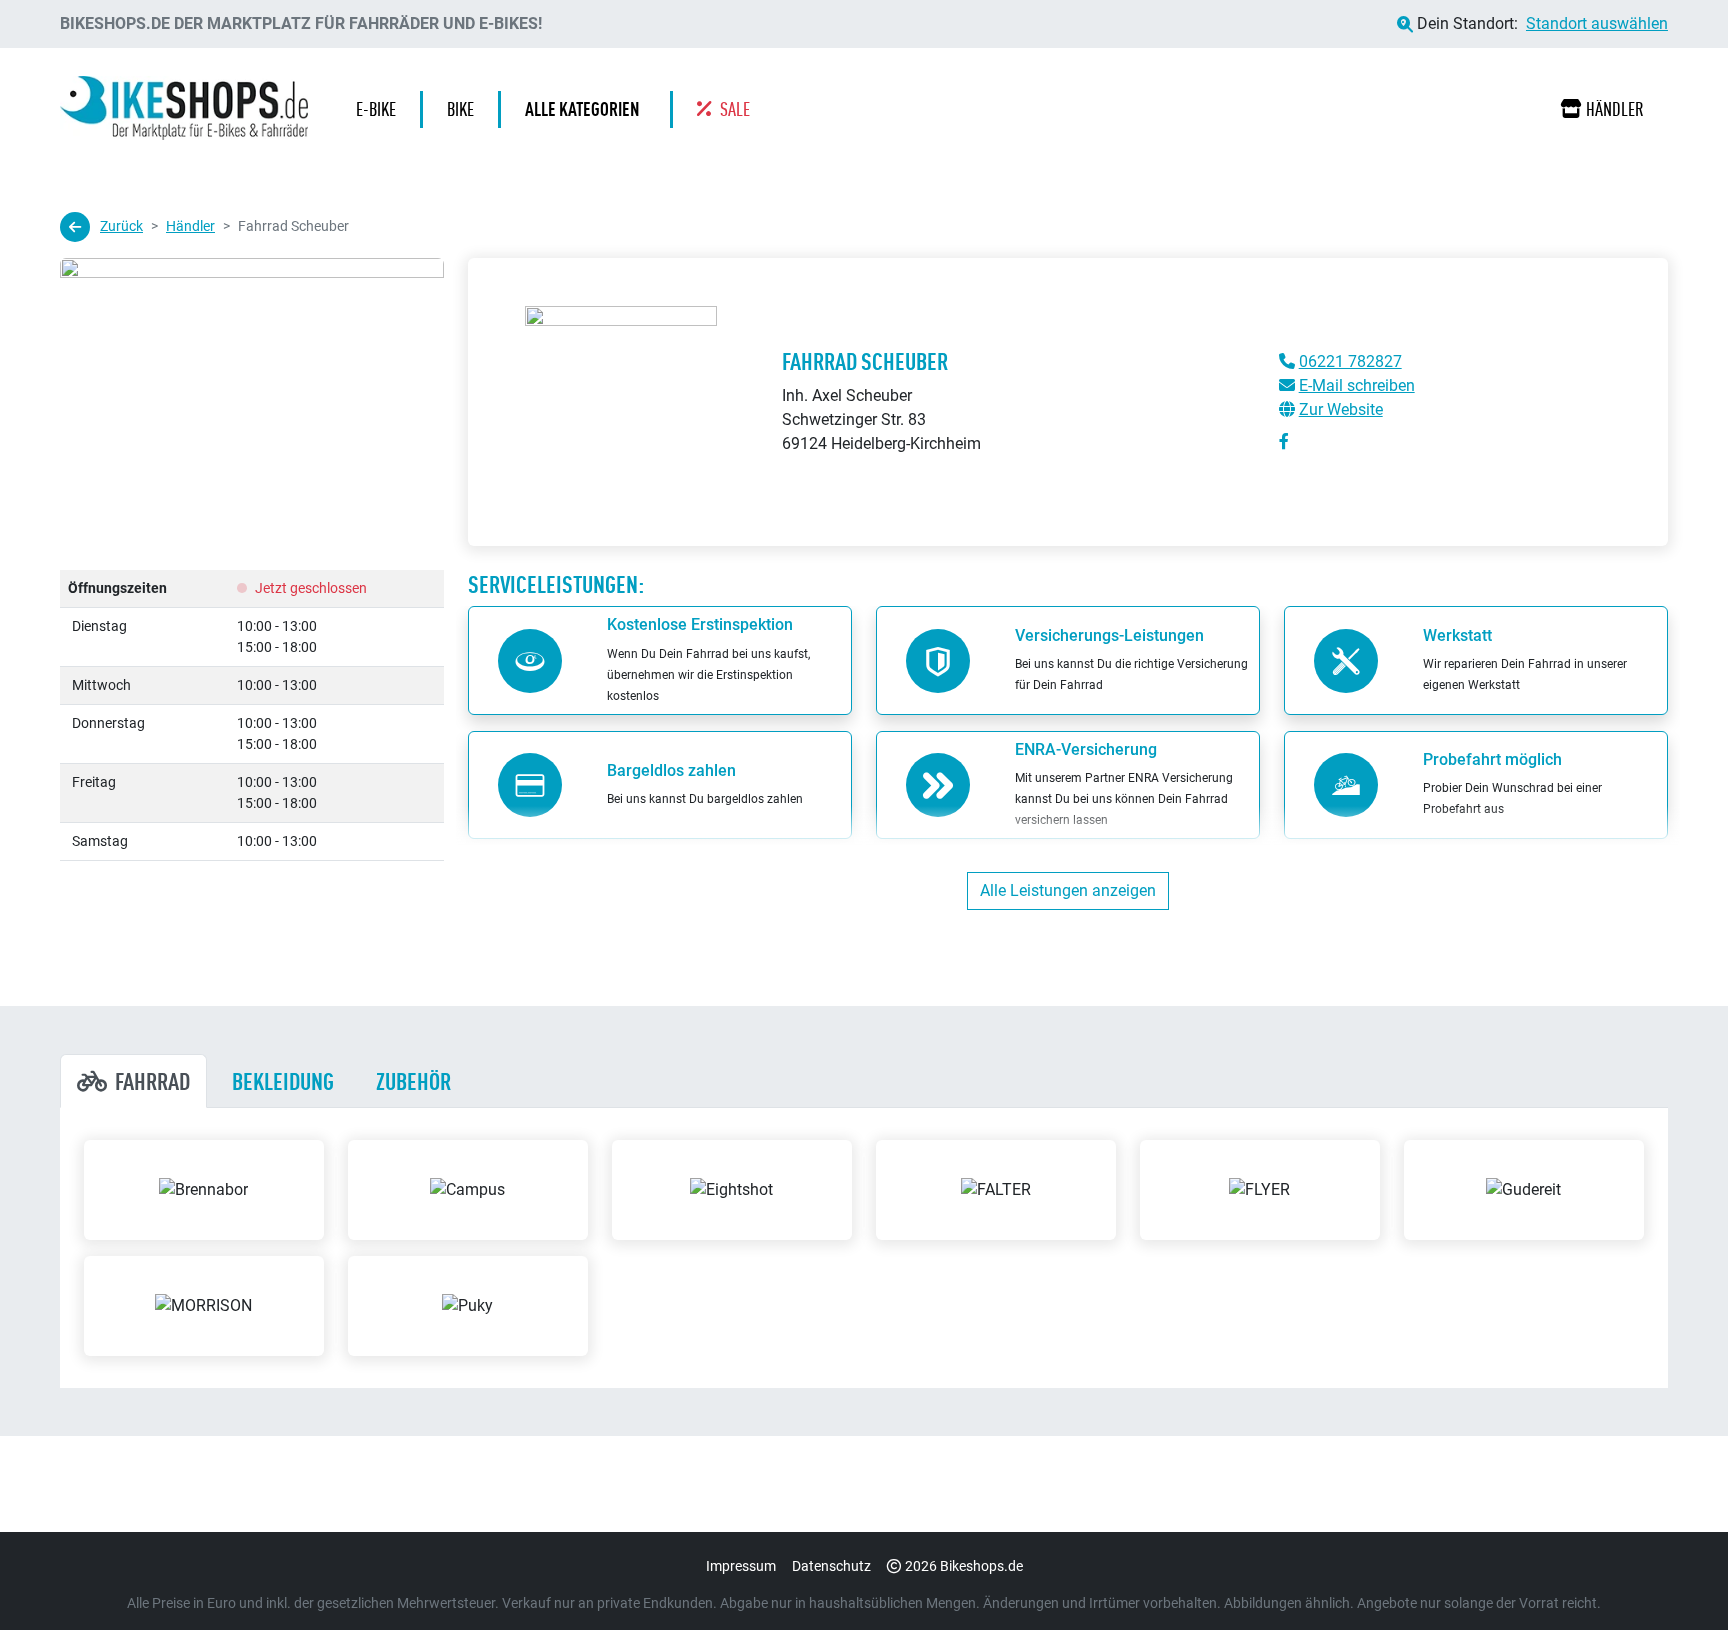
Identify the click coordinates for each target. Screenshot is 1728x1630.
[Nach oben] (1674, 1575)
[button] (587, 109)
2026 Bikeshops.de (964, 1566)
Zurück (121, 226)
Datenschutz (831, 1566)
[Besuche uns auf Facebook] (1284, 441)
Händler (1615, 109)
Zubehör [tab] (413, 1081)
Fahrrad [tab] (152, 1081)
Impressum (741, 1566)
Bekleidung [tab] (283, 1081)
